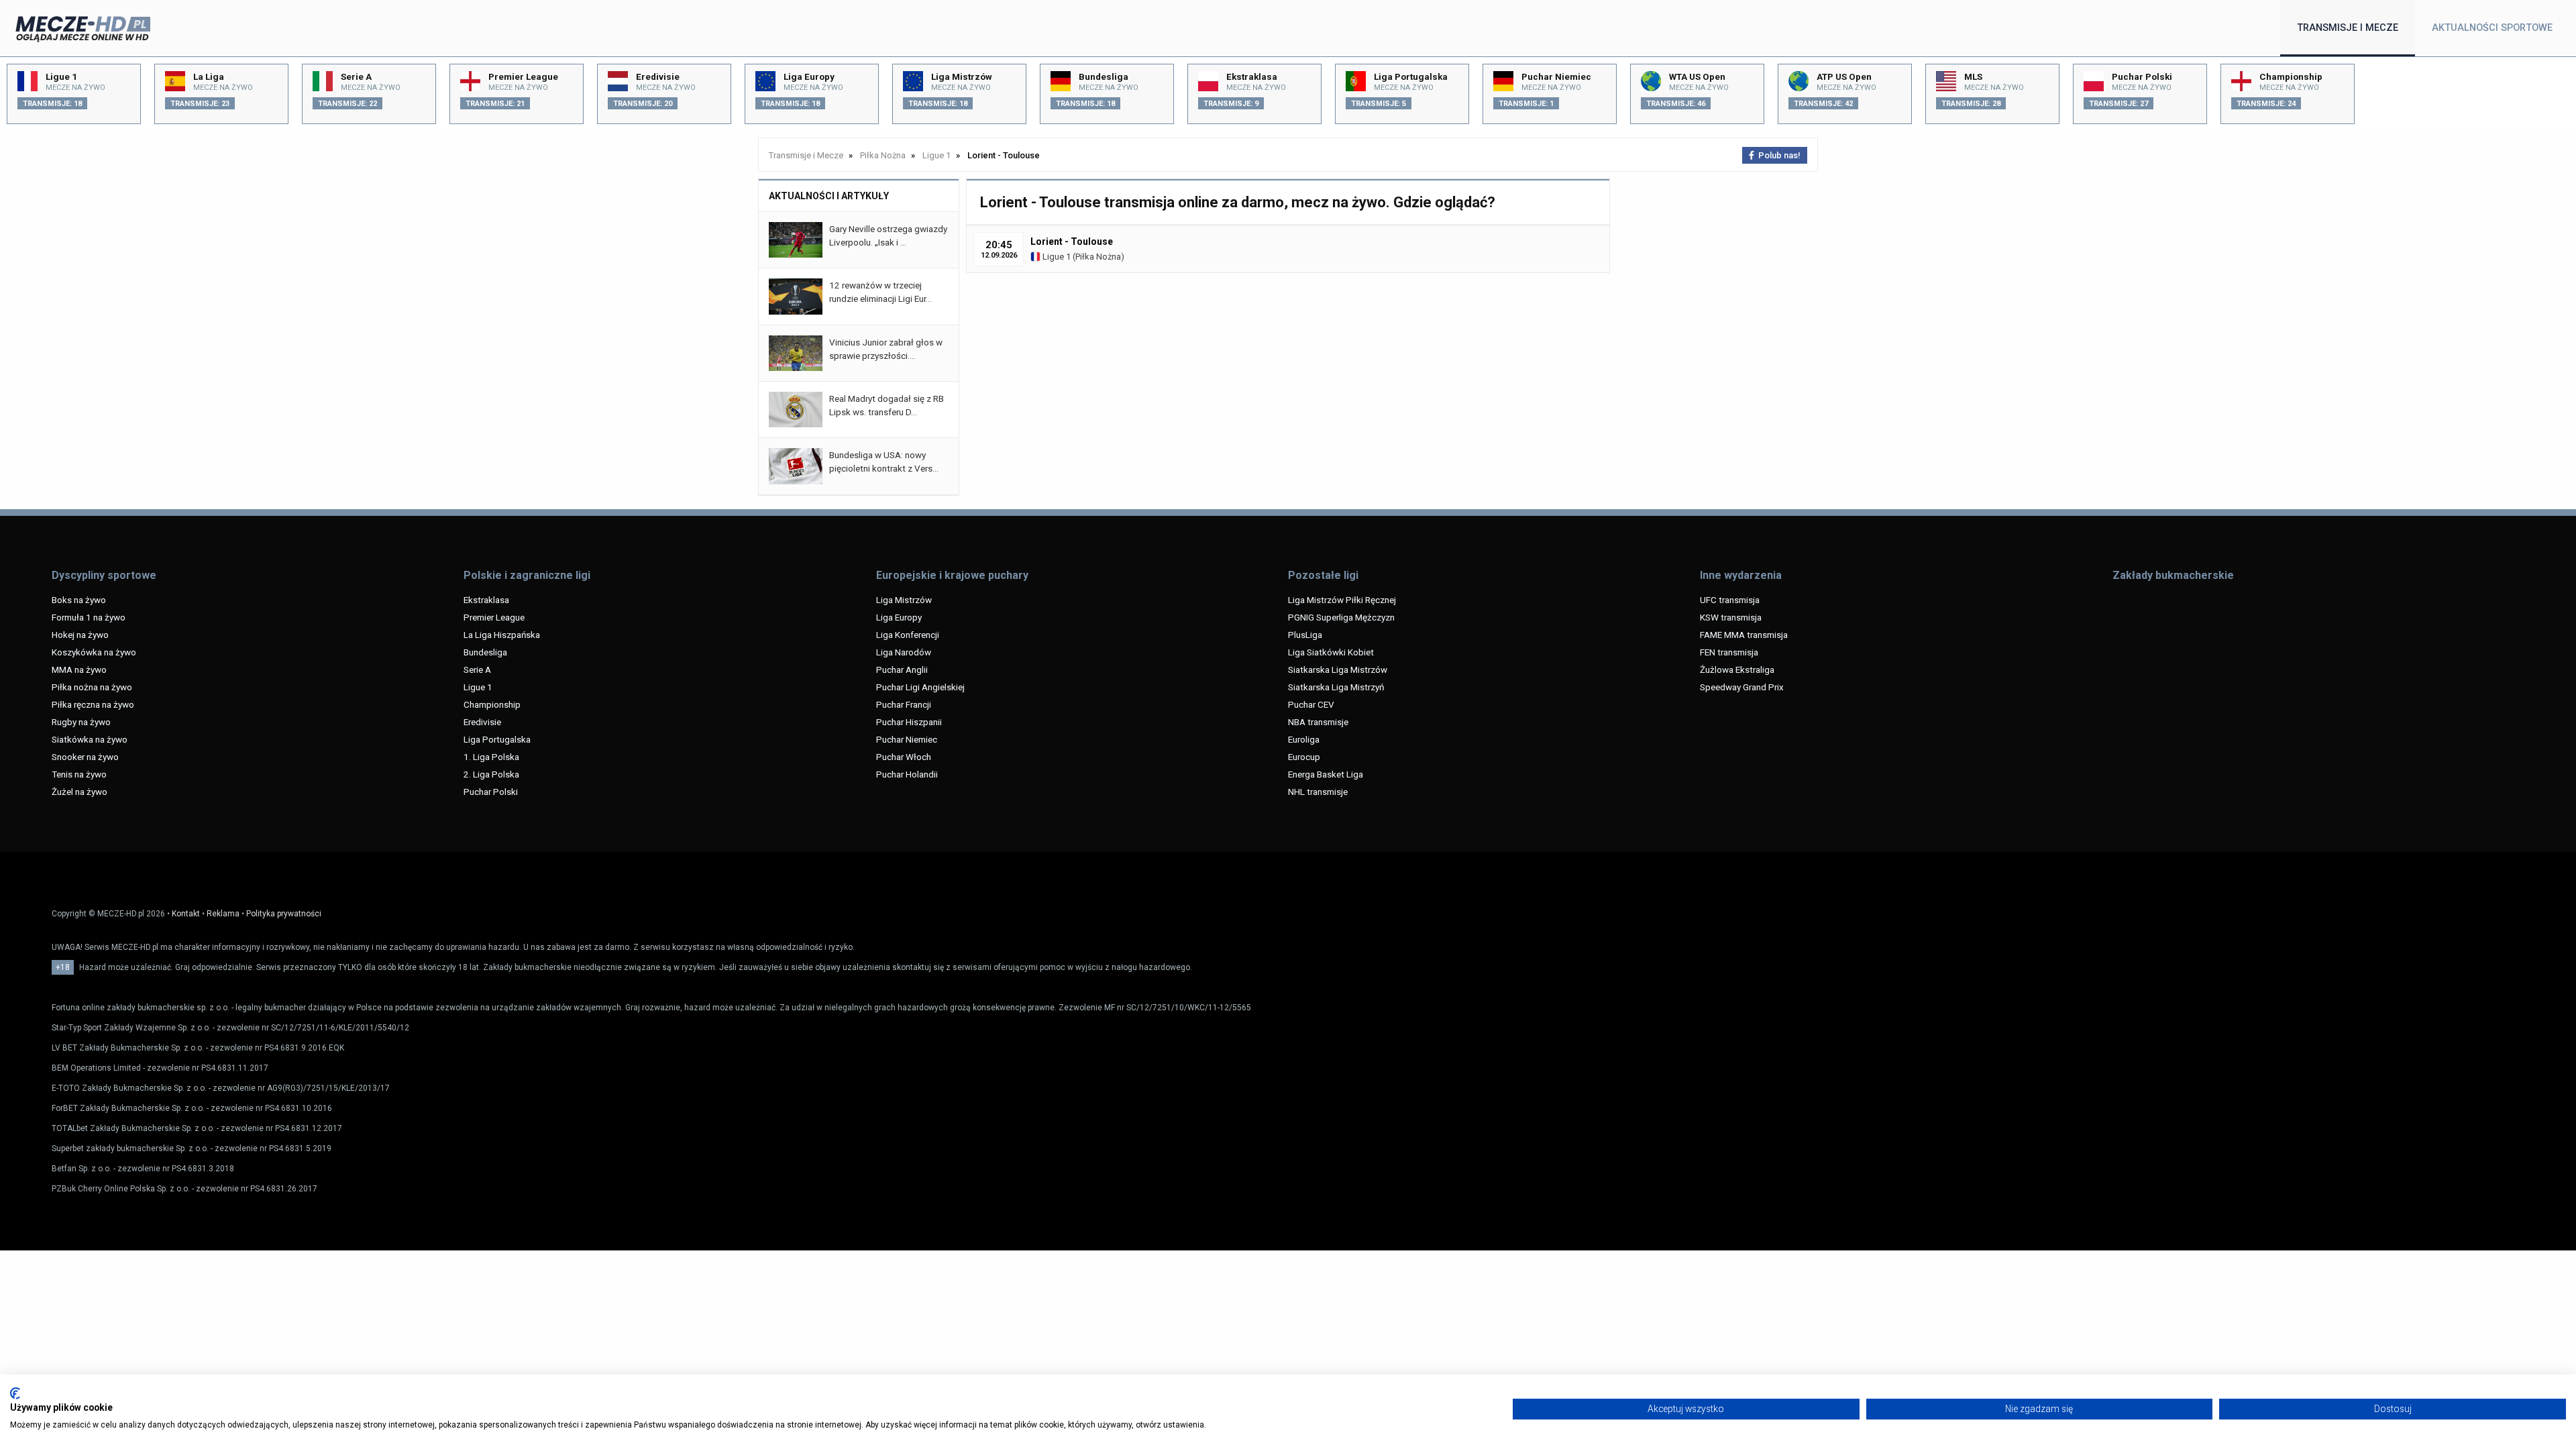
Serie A (477, 669)
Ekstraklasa (486, 600)
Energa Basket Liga (1326, 774)
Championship (492, 704)
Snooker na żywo (85, 757)
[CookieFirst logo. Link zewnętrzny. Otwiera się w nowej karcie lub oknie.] (15, 1393)
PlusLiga (1305, 635)
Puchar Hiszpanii (909, 722)
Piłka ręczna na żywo (93, 704)
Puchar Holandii (907, 774)
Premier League (494, 617)
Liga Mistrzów (904, 600)
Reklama (223, 914)
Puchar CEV (1311, 704)
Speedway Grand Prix (1742, 687)
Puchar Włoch (904, 757)
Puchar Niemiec (907, 739)
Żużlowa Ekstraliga (1737, 669)
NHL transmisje (1318, 792)
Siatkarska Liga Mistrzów (1338, 669)
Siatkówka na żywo (90, 739)
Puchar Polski (491, 792)
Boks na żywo (79, 600)
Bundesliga (485, 652)
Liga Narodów (904, 652)
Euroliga (1304, 739)
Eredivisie (482, 722)
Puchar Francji (904, 704)
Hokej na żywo (80, 635)
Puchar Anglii (902, 669)
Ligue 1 (1056, 257)
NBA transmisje (1318, 722)
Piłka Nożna (1098, 257)
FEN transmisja (1729, 652)
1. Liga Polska (491, 757)
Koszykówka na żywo (94, 652)
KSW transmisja (1731, 617)
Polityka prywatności (284, 914)
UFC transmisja (1730, 600)
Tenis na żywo (79, 774)
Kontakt (186, 914)
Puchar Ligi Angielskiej (920, 687)
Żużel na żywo (79, 792)
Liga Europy (899, 617)
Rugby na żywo (81, 722)
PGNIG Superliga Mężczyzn (1341, 617)
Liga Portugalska (497, 739)
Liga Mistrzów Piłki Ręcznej (1342, 600)
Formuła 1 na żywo (89, 617)
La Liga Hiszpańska (502, 635)
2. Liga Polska (491, 774)
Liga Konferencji (908, 635)
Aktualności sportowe (2492, 28)
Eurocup (1304, 757)
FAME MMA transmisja (1744, 635)
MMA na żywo (79, 669)
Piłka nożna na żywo (92, 687)
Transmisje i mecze (2348, 28)
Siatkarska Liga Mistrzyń (1336, 687)
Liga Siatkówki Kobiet (1331, 652)
